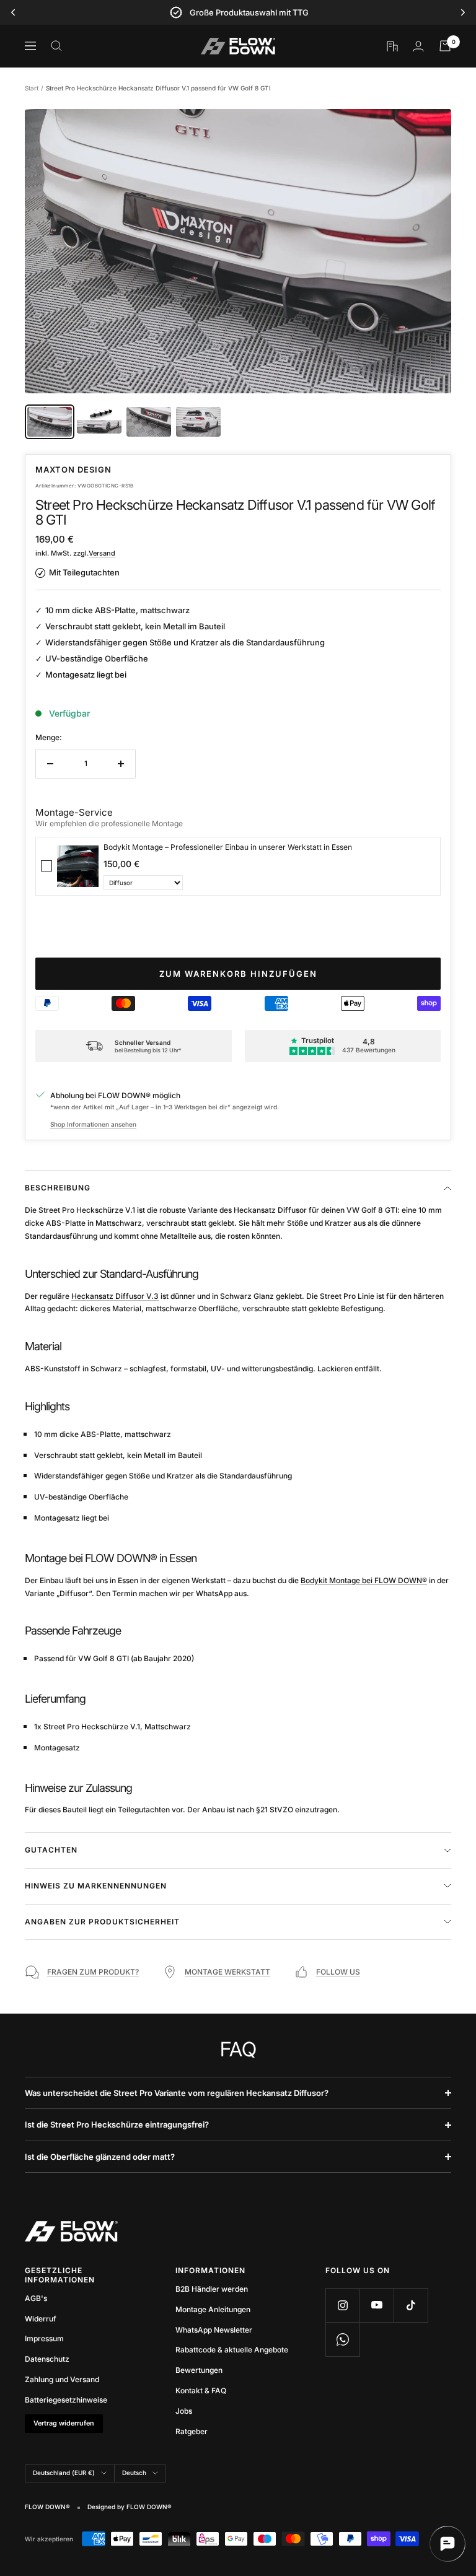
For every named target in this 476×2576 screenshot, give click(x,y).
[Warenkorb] (445, 46)
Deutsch (134, 2473)
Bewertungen (199, 2370)
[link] (78, 866)
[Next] (463, 12)
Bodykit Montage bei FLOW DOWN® (364, 1580)
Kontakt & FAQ (201, 2390)
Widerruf (41, 2319)
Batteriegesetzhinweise (66, 2400)
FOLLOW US (338, 1972)
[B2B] (392, 46)
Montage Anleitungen (213, 2309)
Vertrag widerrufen (64, 2423)
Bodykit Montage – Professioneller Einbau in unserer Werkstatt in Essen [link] (228, 847)
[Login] (418, 46)
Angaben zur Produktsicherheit (102, 1922)
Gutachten (51, 1850)
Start (32, 88)
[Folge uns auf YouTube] (377, 2305)
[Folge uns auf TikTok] (411, 2305)
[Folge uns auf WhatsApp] (342, 2339)
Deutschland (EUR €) (64, 2473)
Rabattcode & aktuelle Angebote (232, 2350)
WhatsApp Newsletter (214, 2330)
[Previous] (13, 12)
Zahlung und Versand (62, 2379)
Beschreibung (58, 1188)
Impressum (44, 2338)
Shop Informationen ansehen (93, 1124)
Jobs (184, 2411)
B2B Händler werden (212, 2289)
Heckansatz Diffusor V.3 (115, 1296)
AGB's (36, 2298)
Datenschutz (47, 2359)
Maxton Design (73, 469)
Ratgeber (192, 2431)
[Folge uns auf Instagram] (342, 2305)
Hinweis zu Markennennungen (96, 1886)
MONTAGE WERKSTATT (227, 1972)
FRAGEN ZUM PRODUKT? (93, 1972)
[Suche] (56, 46)
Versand (102, 553)
